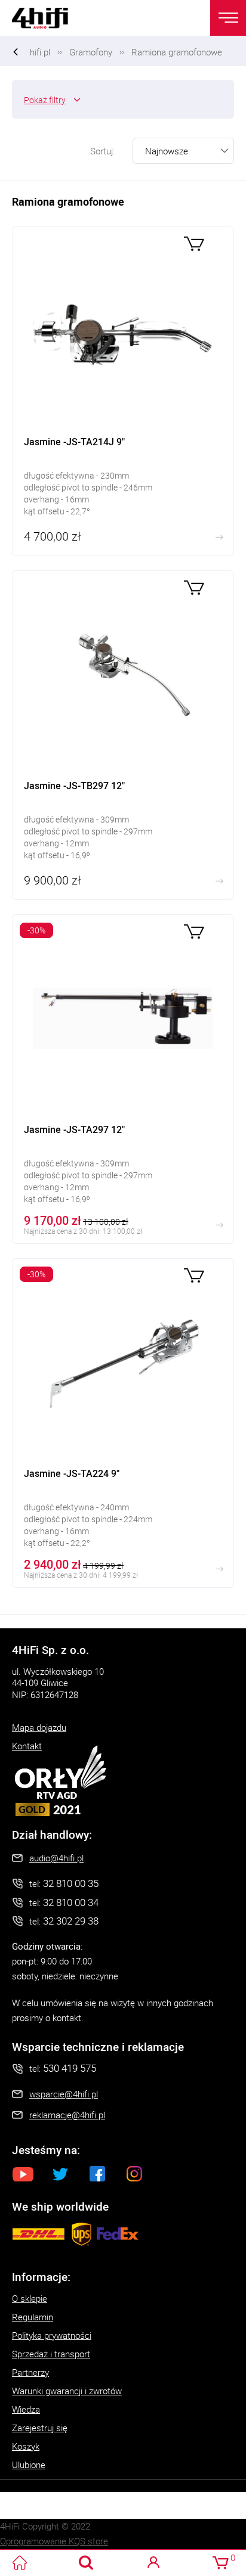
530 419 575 (70, 2068)
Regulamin (33, 2317)
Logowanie (154, 2563)
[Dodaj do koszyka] (194, 242)
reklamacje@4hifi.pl (67, 2115)
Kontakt (27, 1746)
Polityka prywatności (52, 2335)
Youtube (23, 2174)
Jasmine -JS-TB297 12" (123, 735)
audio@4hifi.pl (56, 1858)
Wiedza (26, 2409)
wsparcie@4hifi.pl (64, 2094)
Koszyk (26, 2446)
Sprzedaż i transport (51, 2354)
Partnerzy (30, 2372)
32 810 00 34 (71, 1902)
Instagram (134, 2174)
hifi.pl (40, 52)
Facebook (97, 2174)
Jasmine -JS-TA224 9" (123, 1423)
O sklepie (30, 2298)
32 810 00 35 (71, 1883)
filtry (45, 100)
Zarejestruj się (40, 2428)
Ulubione (29, 2465)
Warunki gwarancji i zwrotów (67, 2391)
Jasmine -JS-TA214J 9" (123, 391)
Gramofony (91, 52)
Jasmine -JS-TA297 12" (123, 1079)
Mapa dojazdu (39, 1727)
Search (86, 2563)
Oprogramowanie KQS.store (54, 2541)
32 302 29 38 (71, 1921)
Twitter (60, 2174)
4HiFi (48, 18)
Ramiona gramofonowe (177, 52)
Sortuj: (102, 151)
